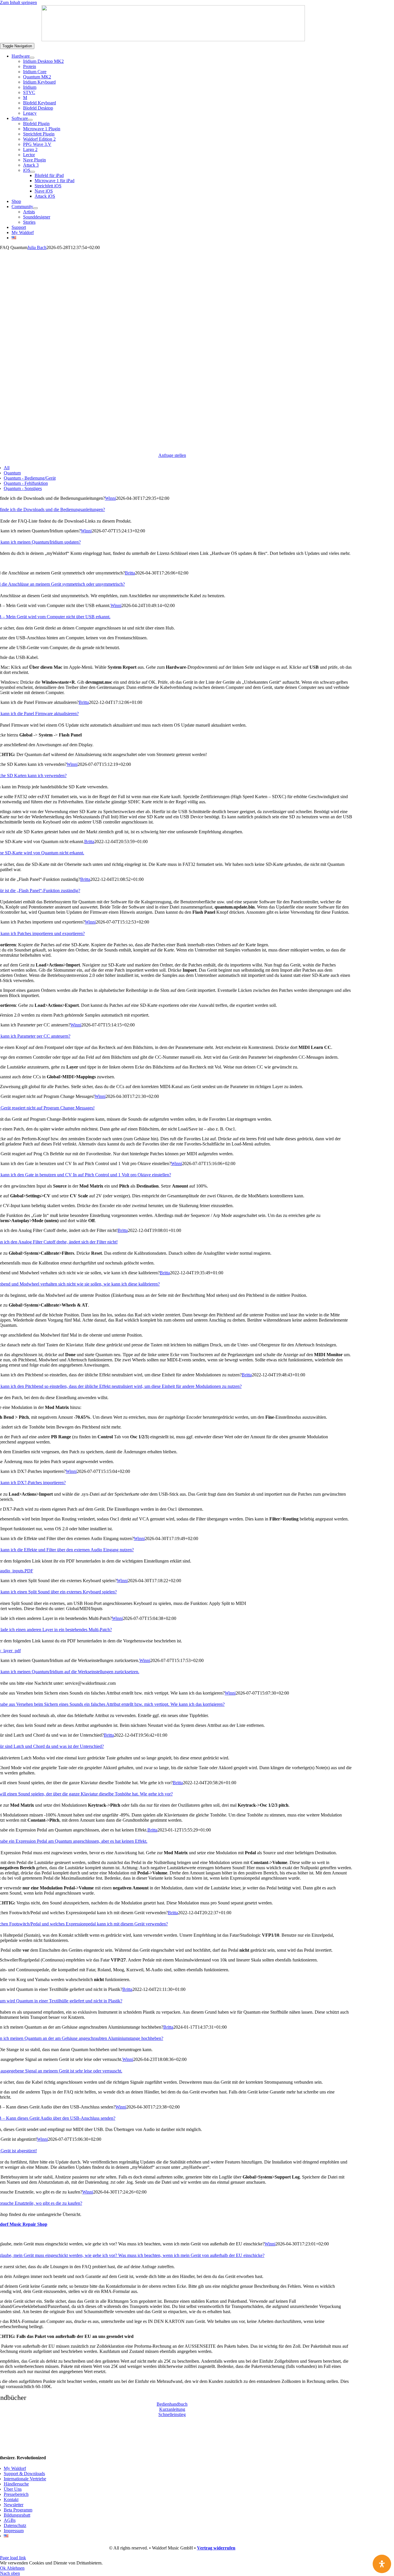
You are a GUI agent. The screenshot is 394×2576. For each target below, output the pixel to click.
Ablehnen (16, 2568)
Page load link (13, 2558)
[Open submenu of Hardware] (32, 58)
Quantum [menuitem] (12, 473)
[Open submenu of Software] (30, 120)
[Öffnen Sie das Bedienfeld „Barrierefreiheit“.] (382, 2564)
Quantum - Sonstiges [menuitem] (23, 488)
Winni (110, 498)
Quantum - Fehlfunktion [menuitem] (26, 483)
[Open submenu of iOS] (33, 172)
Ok (3, 2568)
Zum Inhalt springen (18, 2)
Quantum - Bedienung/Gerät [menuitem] (30, 478)
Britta (130, 573)
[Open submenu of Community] (35, 208)
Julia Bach (37, 247)
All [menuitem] (7, 468)
